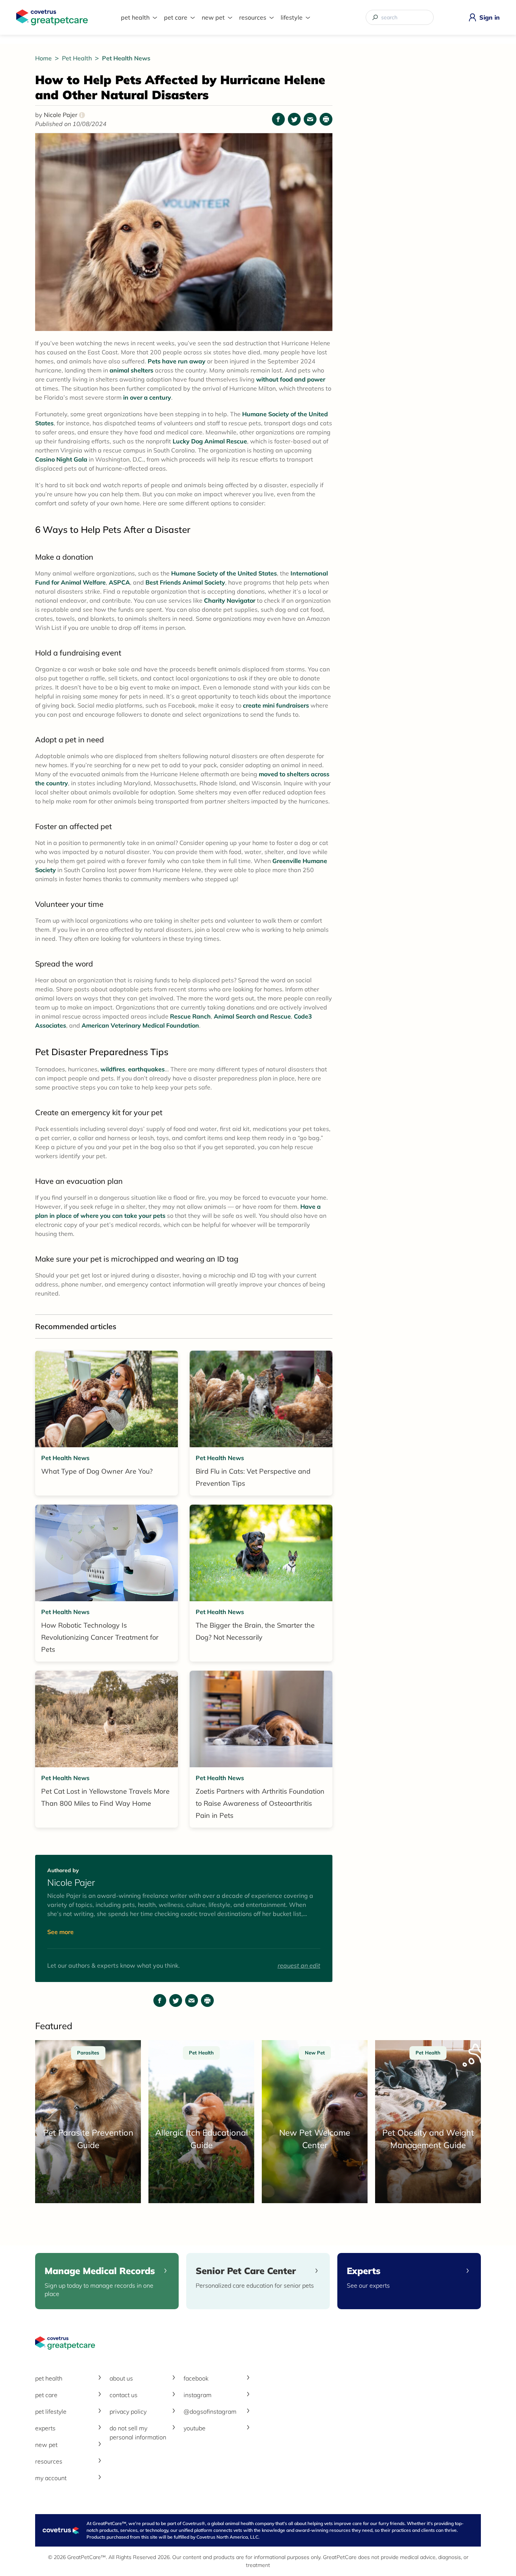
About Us (121, 2378)
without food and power (291, 379)
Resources (253, 17)
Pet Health (135, 17)
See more (60, 1932)
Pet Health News (126, 58)
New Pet (213, 17)
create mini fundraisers (276, 705)
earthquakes (146, 1069)
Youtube (195, 2428)
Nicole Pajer (63, 115)
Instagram (198, 2395)
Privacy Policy (128, 2411)
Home (44, 58)
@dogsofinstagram (210, 2411)
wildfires (113, 1069)
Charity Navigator (230, 600)
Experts (45, 2428)
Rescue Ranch (190, 1016)
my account (51, 2478)
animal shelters (131, 370)
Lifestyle (292, 17)
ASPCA (119, 582)
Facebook (196, 2378)
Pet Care (176, 17)
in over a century (147, 397)
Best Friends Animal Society (185, 582)
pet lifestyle (51, 2411)
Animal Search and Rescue (252, 1016)
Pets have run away (177, 361)
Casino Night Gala (61, 459)
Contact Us (124, 2395)
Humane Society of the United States (224, 573)
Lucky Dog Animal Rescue (210, 441)
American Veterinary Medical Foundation (140, 1025)
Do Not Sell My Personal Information (138, 2433)
